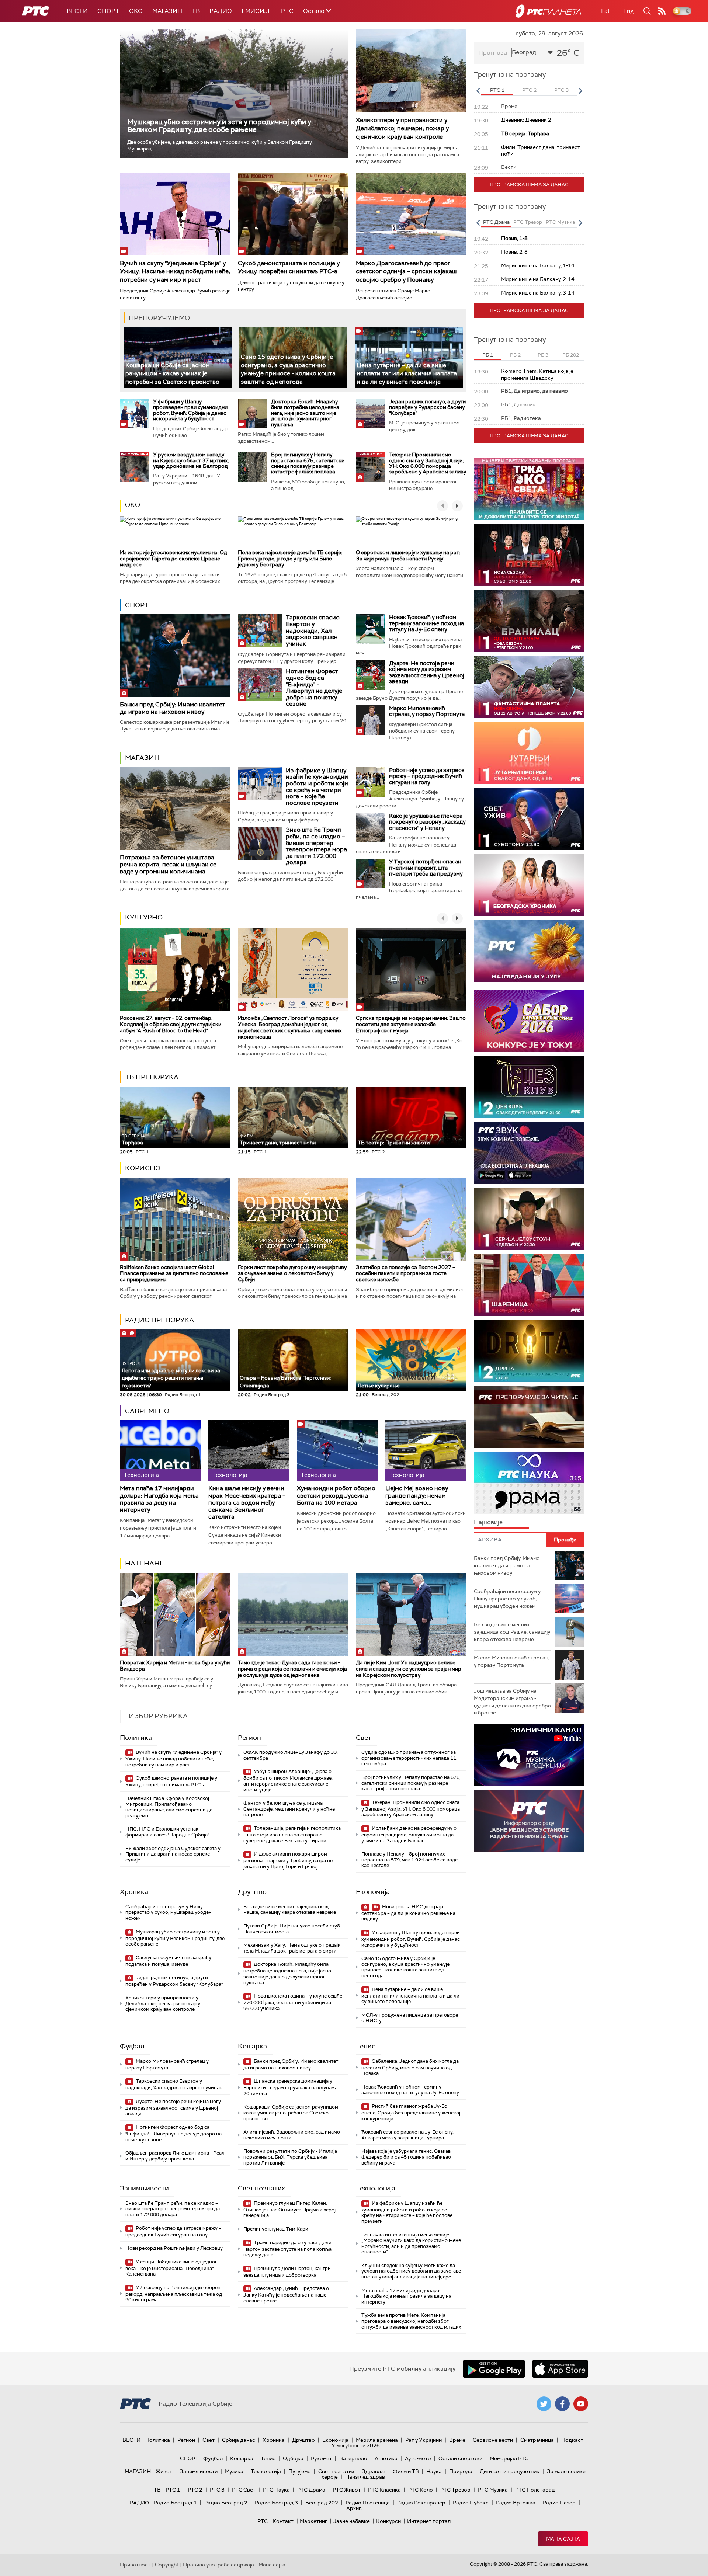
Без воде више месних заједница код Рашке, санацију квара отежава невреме (290, 1910)
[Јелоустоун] (529, 1219)
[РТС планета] (548, 11)
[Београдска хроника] (529, 885)
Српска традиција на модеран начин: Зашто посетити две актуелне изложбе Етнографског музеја (411, 1024)
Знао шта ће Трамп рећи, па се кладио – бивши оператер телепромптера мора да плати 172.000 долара (316, 846)
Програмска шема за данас (529, 185)
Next (580, 91)
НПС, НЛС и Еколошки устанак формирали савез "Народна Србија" (167, 1832)
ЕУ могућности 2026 (354, 2445)
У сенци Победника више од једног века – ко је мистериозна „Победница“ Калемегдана (171, 2268)
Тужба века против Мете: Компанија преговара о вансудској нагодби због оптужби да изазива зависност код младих (411, 2321)
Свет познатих (261, 2188)
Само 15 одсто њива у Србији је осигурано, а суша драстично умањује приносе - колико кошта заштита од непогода (288, 369)
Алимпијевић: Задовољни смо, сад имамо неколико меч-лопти (292, 2135)
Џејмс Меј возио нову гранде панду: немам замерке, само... (417, 1495)
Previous (478, 91)
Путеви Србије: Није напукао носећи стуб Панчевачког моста (292, 1929)
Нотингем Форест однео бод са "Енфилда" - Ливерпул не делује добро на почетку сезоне (314, 687)
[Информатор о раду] (529, 1821)
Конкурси (388, 2521)
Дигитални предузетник (510, 2471)
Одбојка (293, 2458)
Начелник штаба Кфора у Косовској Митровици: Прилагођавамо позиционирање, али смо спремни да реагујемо (169, 1807)
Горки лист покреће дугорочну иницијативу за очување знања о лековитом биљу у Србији (292, 1273)
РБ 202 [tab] (571, 355)
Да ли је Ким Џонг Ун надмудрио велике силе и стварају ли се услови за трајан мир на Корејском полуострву (409, 1669)
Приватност (135, 2565)
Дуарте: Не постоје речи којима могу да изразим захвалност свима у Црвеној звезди (427, 672)
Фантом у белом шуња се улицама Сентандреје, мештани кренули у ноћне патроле (289, 1809)
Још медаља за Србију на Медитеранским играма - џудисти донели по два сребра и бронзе (512, 1702)
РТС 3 (217, 2490)
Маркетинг (313, 2521)
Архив (354, 2508)
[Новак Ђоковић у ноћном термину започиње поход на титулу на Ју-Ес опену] (371, 629)
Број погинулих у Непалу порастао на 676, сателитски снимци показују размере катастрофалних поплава (308, 463)
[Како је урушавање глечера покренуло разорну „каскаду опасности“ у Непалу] (371, 828)
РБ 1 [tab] (488, 355)
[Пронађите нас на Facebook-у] (562, 2404)
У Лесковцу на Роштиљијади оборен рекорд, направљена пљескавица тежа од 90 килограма (174, 2294)
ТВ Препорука (152, 1077)
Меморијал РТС (509, 2458)
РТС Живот (347, 2490)
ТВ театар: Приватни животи (394, 1143)
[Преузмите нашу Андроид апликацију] (494, 2369)
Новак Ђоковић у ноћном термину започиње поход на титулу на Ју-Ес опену (426, 623)
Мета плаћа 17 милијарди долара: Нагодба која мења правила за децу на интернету (159, 1499)
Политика (136, 1738)
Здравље (374, 2471)
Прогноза (493, 53)
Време (457, 2440)
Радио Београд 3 (276, 2503)
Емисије (256, 11)
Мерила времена (377, 2440)
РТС (287, 11)
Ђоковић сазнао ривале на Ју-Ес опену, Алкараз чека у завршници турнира (407, 2135)
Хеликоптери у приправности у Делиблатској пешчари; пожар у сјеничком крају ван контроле (402, 128)
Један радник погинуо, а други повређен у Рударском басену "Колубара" (427, 407)
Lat (605, 11)
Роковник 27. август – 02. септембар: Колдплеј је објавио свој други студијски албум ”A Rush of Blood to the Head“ (171, 1024)
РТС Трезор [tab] (528, 222)
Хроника (134, 1892)
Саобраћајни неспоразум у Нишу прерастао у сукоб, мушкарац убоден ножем (169, 1912)
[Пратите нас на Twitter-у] (544, 2404)
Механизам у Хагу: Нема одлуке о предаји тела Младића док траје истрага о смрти (292, 1948)
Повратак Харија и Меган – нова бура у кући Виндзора (175, 1666)
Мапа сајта (563, 2539)
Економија (373, 1892)
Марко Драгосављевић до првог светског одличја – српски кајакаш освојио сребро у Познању (406, 271)
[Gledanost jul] (529, 951)
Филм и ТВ (406, 2471)
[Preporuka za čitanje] (529, 1417)
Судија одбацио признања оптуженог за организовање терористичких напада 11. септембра (409, 1758)
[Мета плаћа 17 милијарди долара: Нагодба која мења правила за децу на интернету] (160, 1451)
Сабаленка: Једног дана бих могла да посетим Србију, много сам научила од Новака (410, 2067)
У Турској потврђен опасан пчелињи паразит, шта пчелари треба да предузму (426, 868)
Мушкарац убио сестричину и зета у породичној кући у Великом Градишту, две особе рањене (219, 126)
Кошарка (252, 2046)
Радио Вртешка (516, 2503)
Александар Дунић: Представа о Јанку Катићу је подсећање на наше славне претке (286, 2295)
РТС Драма (311, 2490)
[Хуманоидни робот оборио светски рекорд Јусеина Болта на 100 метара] (337, 1451)
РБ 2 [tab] (515, 355)
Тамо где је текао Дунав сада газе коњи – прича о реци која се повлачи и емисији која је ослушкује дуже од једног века (292, 1669)
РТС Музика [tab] (560, 222)
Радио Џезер (559, 2503)
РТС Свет (244, 2490)
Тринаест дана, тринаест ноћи (278, 1140)
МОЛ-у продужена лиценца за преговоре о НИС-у (410, 2018)
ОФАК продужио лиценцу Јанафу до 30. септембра (291, 1755)
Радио (221, 11)
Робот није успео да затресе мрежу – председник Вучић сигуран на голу (427, 776)
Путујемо (300, 2471)
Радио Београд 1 (175, 2503)
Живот (164, 2471)
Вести (77, 11)
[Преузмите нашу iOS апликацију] (560, 2369)
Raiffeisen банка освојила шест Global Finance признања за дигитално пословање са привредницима (174, 1273)
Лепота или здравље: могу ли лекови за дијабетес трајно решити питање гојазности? (171, 1375)
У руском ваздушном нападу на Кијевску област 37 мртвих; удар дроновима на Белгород (191, 460)
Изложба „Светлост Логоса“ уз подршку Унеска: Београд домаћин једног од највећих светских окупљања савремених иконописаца (290, 1027)
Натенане (145, 1563)
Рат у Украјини (424, 2440)
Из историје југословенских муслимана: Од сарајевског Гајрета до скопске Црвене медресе (173, 559)
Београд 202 (322, 2503)
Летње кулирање (379, 1386)
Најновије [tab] (488, 1522)
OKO (136, 11)
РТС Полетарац (535, 2490)
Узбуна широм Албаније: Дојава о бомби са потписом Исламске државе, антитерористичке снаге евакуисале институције (288, 1780)
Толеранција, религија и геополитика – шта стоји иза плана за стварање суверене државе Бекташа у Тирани (292, 1834)
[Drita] (529, 1351)
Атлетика (386, 2458)
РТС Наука (276, 2490)
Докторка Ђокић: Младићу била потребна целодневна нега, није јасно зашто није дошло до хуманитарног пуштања (305, 413)
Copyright (167, 2565)
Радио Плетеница (368, 2503)
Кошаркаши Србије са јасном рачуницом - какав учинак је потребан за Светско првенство (172, 373)
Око (133, 505)
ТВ (196, 11)
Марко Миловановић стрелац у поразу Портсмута (427, 711)
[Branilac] (529, 621)
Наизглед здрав (365, 2477)
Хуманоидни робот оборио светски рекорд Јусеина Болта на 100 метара (336, 1495)
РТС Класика (384, 2490)
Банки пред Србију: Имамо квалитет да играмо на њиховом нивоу (173, 708)
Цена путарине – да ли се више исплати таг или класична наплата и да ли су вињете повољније (407, 373)
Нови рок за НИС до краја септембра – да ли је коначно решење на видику (408, 1913)
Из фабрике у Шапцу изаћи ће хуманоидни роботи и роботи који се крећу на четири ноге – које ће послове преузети (317, 787)
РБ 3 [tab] (543, 355)
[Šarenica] (529, 1285)
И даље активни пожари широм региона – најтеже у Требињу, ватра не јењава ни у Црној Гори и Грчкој (288, 1860)
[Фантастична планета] (529, 687)
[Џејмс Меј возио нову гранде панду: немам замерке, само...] (426, 1451)
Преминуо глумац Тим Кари (276, 2229)
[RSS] (662, 11)
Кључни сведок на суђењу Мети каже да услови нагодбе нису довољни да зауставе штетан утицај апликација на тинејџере (411, 2271)
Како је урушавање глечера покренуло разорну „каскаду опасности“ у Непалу (427, 822)
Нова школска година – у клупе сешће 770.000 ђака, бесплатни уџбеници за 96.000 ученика (293, 2002)
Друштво (252, 1892)
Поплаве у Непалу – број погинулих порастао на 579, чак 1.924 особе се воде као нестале (409, 1860)
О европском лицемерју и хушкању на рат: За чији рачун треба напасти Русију (408, 555)
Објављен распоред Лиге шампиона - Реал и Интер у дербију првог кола (175, 2156)
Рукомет (321, 2458)
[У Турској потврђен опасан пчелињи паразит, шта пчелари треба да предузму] (371, 873)
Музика (234, 2471)
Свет (364, 1738)
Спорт (108, 11)
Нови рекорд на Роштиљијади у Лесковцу (174, 2248)
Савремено (147, 1411)
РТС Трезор (455, 2490)
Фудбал (132, 2046)
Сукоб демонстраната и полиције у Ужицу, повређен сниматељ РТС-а (289, 267)
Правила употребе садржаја (218, 2565)
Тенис (366, 2046)
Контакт (283, 2521)
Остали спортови (460, 2458)
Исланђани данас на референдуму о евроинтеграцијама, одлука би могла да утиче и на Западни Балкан (409, 1834)
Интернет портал (429, 2521)
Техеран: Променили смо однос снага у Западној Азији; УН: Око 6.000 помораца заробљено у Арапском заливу (428, 463)
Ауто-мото (418, 2458)
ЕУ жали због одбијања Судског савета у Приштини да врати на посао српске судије (173, 1854)
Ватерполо (353, 2458)
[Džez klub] (529, 1087)
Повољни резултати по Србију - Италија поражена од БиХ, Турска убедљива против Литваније (290, 2157)
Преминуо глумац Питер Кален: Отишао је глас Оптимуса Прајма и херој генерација (289, 2209)
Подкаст (572, 2440)
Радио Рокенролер (421, 2503)
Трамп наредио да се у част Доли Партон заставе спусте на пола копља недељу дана (287, 2249)
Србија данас (239, 2440)
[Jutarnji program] (529, 753)
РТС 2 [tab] (529, 90)
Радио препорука (159, 1320)
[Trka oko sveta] (529, 489)
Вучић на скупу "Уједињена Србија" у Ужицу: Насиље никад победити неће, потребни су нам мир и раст (175, 271)
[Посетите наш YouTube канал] (581, 2404)
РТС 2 (195, 2490)
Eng (628, 11)
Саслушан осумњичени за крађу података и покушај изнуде (168, 1961)
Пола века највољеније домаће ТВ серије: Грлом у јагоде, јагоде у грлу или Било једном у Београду (290, 559)
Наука (434, 2471)
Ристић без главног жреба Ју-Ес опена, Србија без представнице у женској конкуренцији (411, 2112)
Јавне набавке (352, 2521)
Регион (249, 1738)
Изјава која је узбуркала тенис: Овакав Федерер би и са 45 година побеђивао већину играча (406, 2157)
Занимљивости (144, 2188)
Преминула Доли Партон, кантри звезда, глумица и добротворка (287, 2272)
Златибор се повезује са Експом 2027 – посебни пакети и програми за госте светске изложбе (405, 1273)
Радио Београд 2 (226, 2503)
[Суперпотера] (529, 555)
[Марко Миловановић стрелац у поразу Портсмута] (371, 720)
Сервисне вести (493, 2440)
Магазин (167, 11)
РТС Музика (493, 2490)
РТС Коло (421, 2490)
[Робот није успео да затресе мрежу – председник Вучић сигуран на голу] (371, 782)
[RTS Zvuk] (529, 1153)
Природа (461, 2471)
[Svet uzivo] (529, 819)
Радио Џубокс (471, 2503)
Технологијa (376, 2188)
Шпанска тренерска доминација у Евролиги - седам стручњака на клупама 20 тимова (290, 2087)
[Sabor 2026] (529, 1021)
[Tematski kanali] (529, 1483)
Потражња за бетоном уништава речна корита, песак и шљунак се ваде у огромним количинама (168, 864)
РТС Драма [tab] (496, 222)
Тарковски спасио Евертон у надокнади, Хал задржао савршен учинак (313, 630)
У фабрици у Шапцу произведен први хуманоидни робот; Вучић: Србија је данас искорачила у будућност (190, 410)
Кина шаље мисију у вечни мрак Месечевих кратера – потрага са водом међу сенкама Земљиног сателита (247, 1502)
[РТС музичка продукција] (529, 1755)
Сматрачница (537, 2440)
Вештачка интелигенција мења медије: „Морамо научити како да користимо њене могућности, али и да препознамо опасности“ (411, 2243)
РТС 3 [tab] (561, 90)
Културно (144, 917)
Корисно (143, 1168)
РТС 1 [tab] (497, 90)
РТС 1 (173, 2490)
